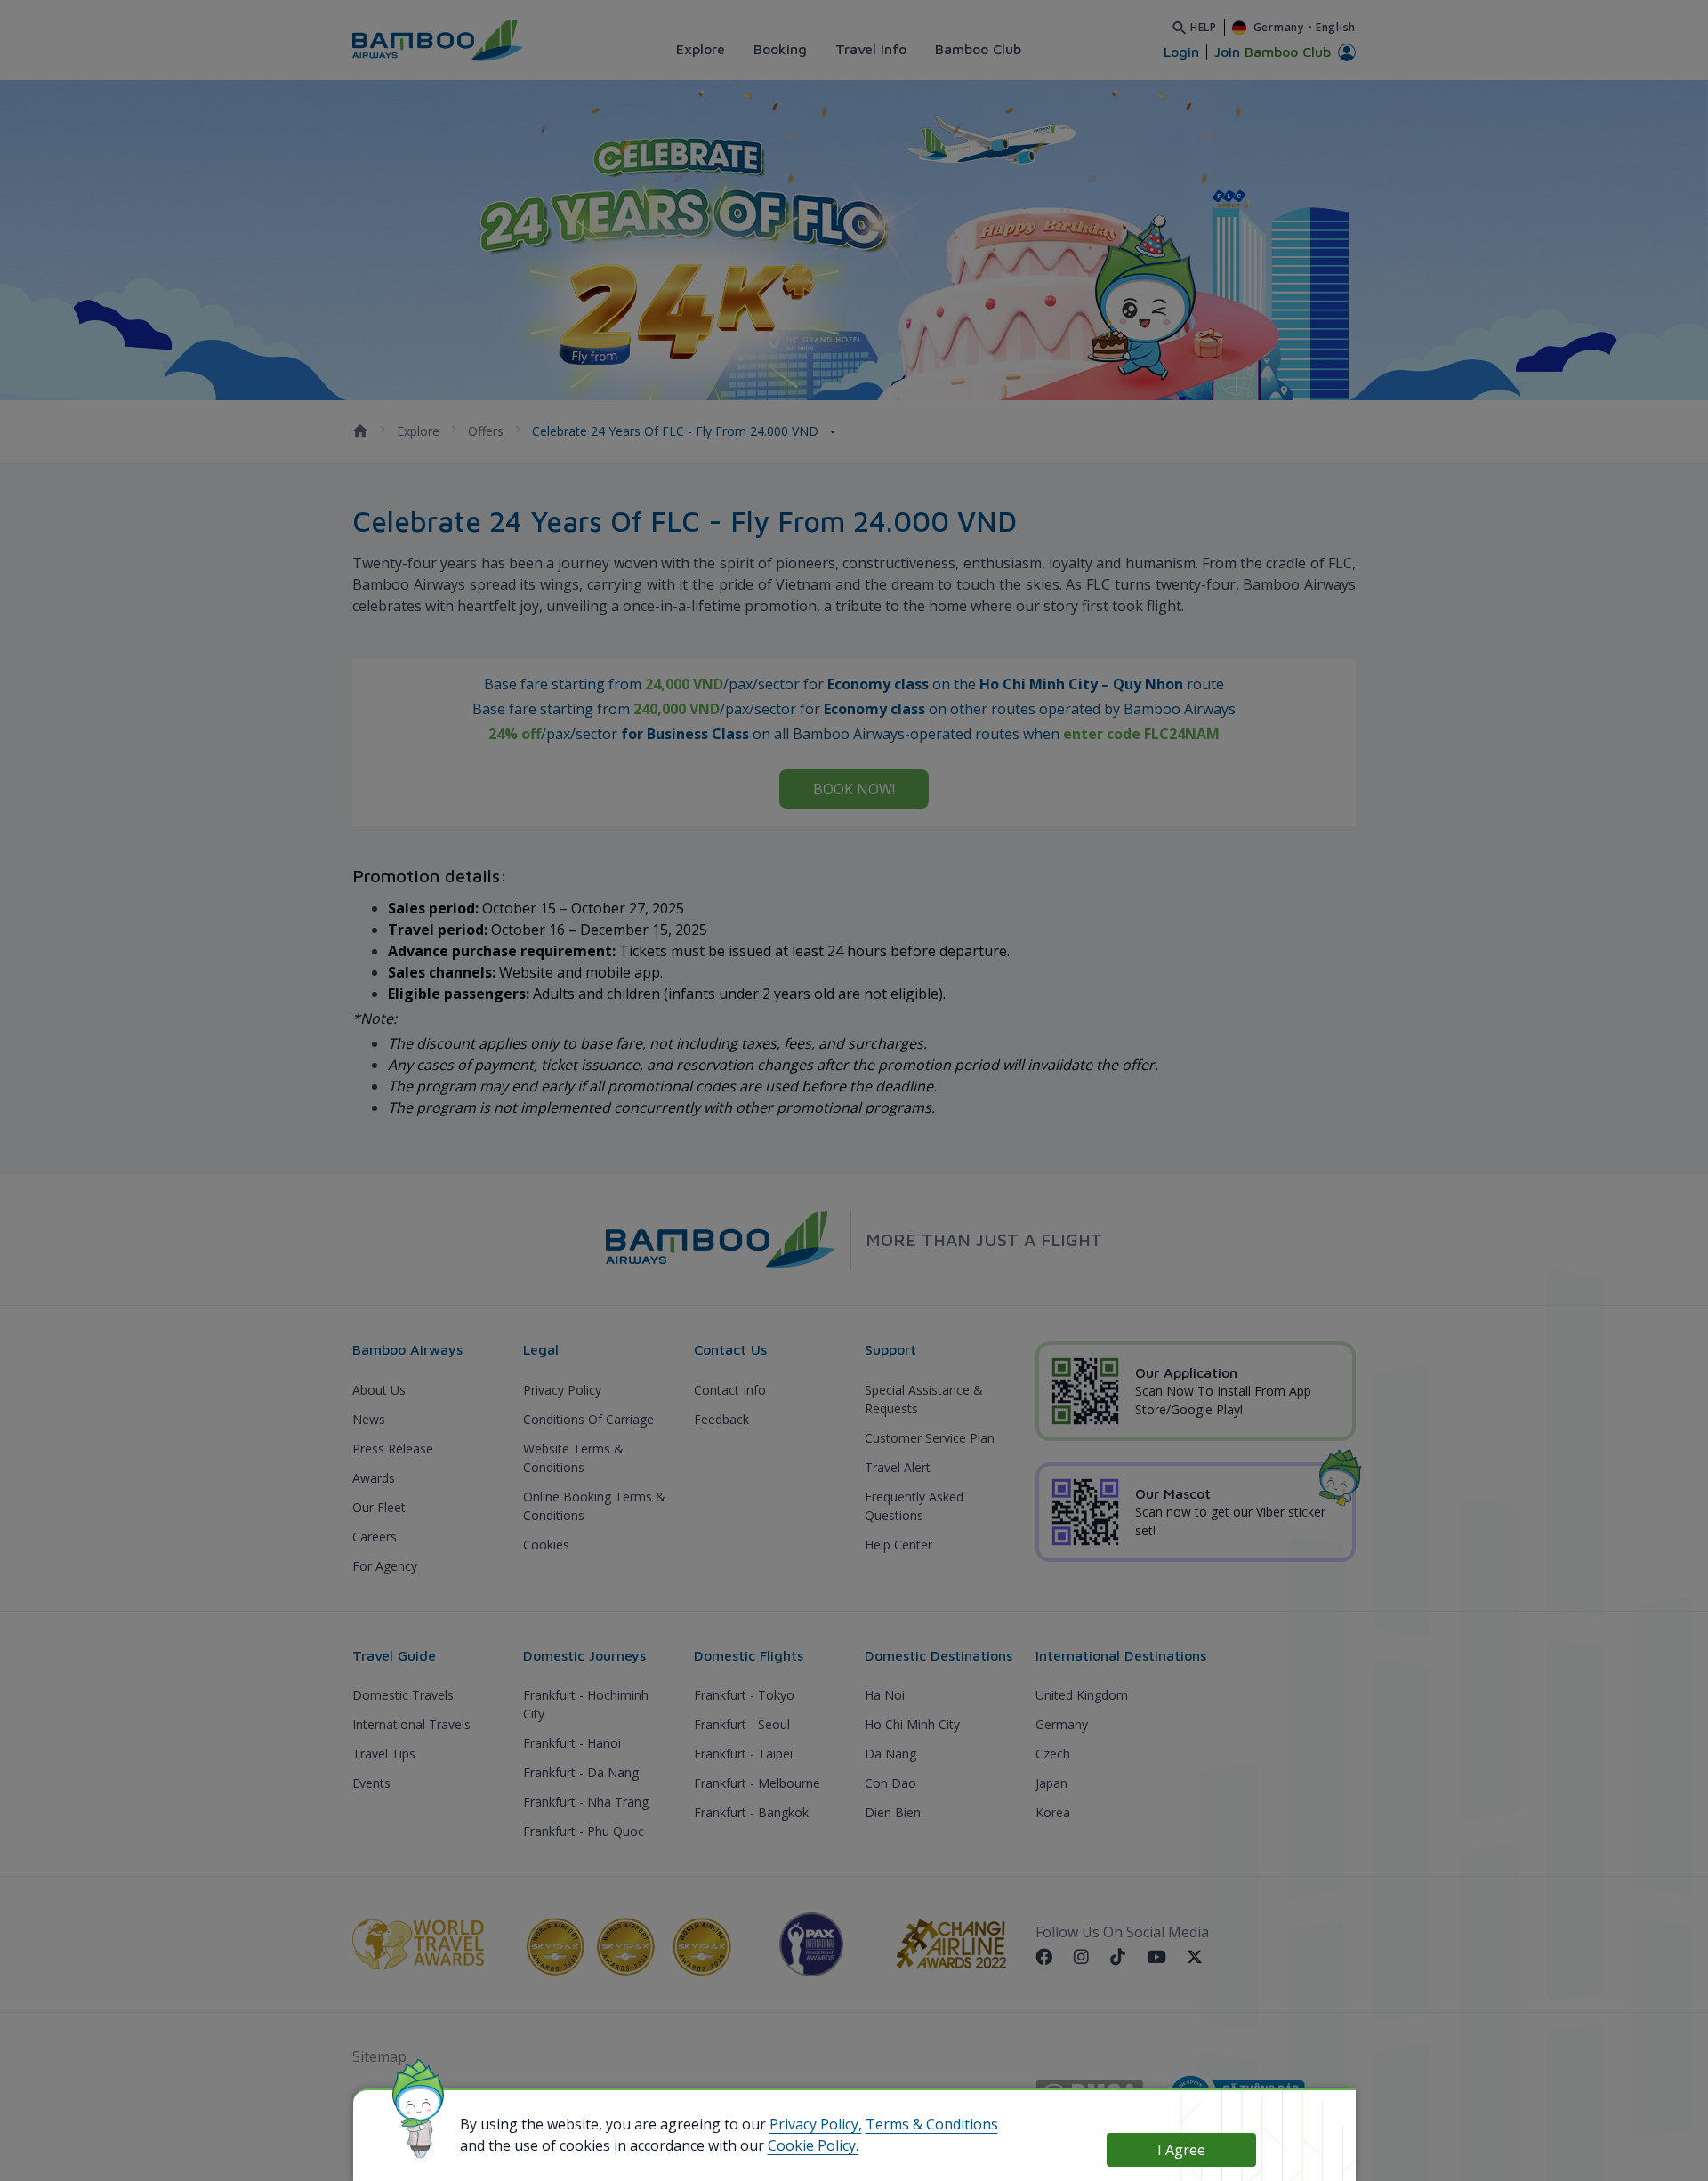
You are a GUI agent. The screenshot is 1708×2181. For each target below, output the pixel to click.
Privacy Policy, (816, 2124)
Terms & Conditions (932, 2124)
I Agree (1181, 2150)
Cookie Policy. (813, 2145)
